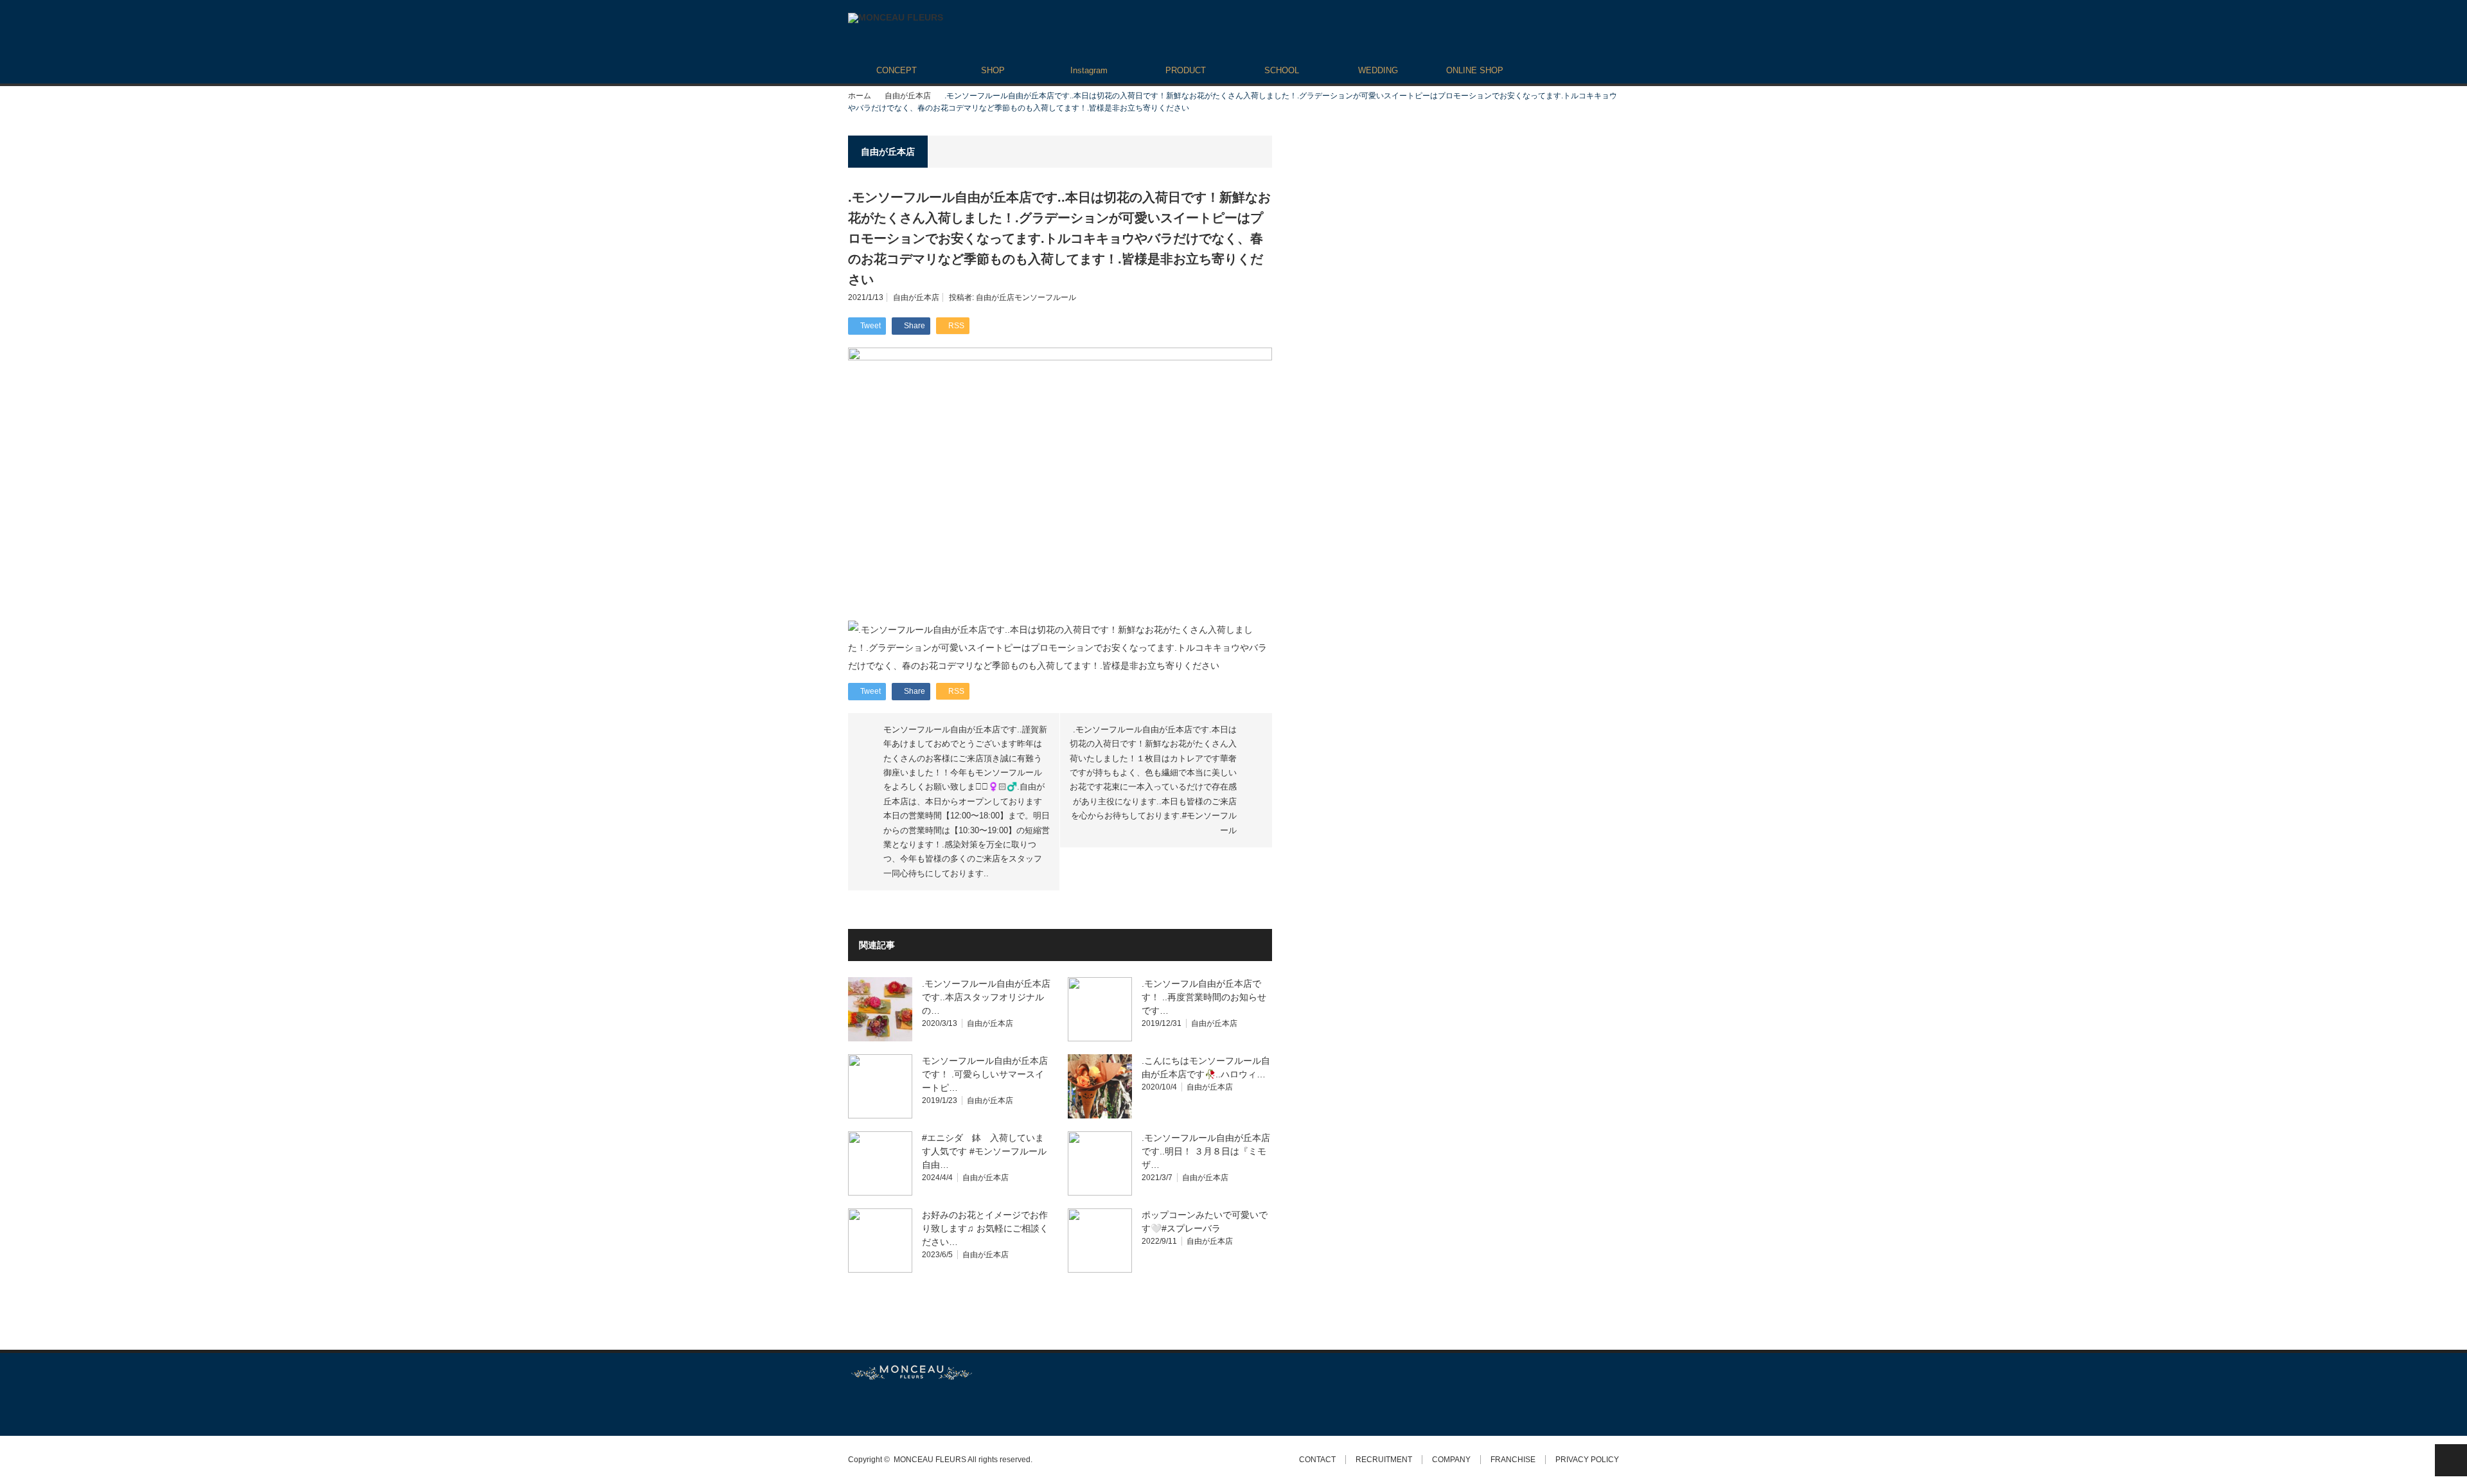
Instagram (1089, 70)
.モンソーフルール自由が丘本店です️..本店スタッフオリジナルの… (986, 997)
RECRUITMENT (1384, 1460)
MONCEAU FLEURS (930, 1460)
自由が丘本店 (908, 96)
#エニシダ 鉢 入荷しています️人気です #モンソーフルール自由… (984, 1151)
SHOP (993, 70)
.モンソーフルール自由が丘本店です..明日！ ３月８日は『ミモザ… (1206, 1151)
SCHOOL (1282, 70)
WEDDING (1378, 70)
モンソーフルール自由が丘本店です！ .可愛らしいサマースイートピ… (985, 1074)
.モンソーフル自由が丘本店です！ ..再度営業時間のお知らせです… (1204, 997)
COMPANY (1451, 1460)
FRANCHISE (1513, 1460)
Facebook (877, 1408)
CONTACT (1317, 1460)
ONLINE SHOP (1475, 70)
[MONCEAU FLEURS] (896, 18)
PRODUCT (1186, 70)
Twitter (854, 1408)
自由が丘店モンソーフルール (1026, 297)
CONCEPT (897, 70)
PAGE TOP (2451, 1460)
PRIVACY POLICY (1587, 1460)
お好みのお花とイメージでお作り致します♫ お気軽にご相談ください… (985, 1228)
